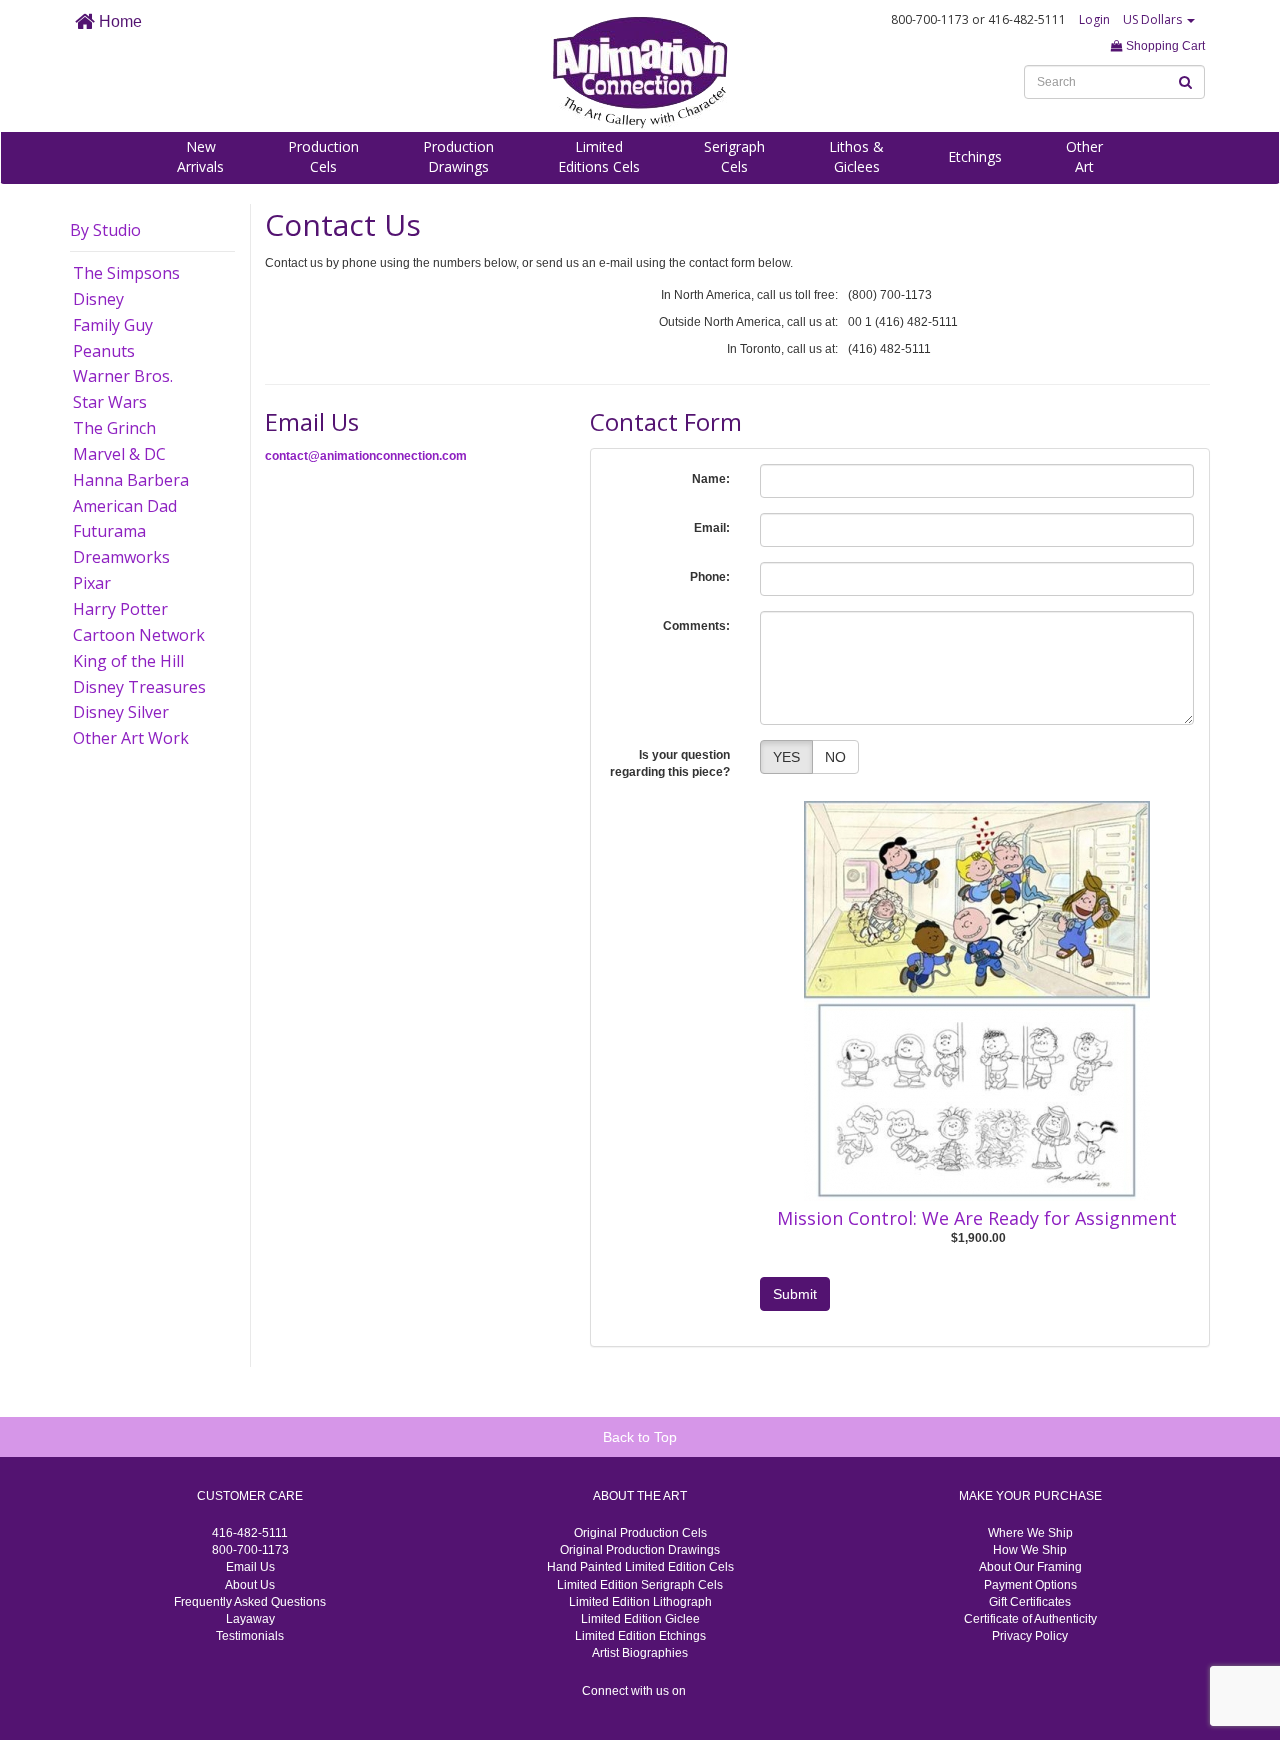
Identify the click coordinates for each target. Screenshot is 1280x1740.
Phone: (710, 577)
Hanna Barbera (131, 480)
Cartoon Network (139, 635)
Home (118, 21)
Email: (712, 528)
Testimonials (250, 1636)
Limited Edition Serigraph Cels (640, 1585)
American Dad (125, 506)
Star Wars (110, 402)
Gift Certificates (1030, 1602)
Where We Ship (1030, 1533)
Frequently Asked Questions (250, 1602)
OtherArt (1084, 156)
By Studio (105, 230)
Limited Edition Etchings (640, 1636)
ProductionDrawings (458, 156)
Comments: (696, 626)
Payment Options (1030, 1585)
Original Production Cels (640, 1533)
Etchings (975, 156)
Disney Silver (121, 712)
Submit (795, 1294)
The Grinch (114, 428)
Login (1094, 19)
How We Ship (1030, 1550)
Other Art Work (131, 738)
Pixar (92, 583)
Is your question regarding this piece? (670, 763)
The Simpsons (126, 273)
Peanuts (104, 351)
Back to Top (640, 1437)
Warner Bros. (123, 376)
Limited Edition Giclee (640, 1619)
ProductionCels (323, 156)
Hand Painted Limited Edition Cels (640, 1567)
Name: (711, 479)
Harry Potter (120, 609)
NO (835, 757)
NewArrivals (200, 156)
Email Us (250, 1567)
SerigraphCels (734, 156)
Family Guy (113, 325)
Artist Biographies (640, 1653)
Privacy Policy (1030, 1636)
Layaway (250, 1619)
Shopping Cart (1164, 46)
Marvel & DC (119, 454)
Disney (98, 299)
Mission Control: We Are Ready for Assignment (977, 1218)
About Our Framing (1030, 1567)
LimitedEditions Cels (599, 156)
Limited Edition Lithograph (640, 1602)
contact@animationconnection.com (366, 456)
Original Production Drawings (640, 1550)
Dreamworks (121, 557)
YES (786, 757)
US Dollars (1154, 19)
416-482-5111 (250, 1533)
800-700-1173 (250, 1550)
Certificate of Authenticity (1030, 1619)
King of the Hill (128, 661)
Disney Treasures (139, 687)
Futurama (109, 531)
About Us (250, 1585)
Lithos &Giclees (856, 156)
